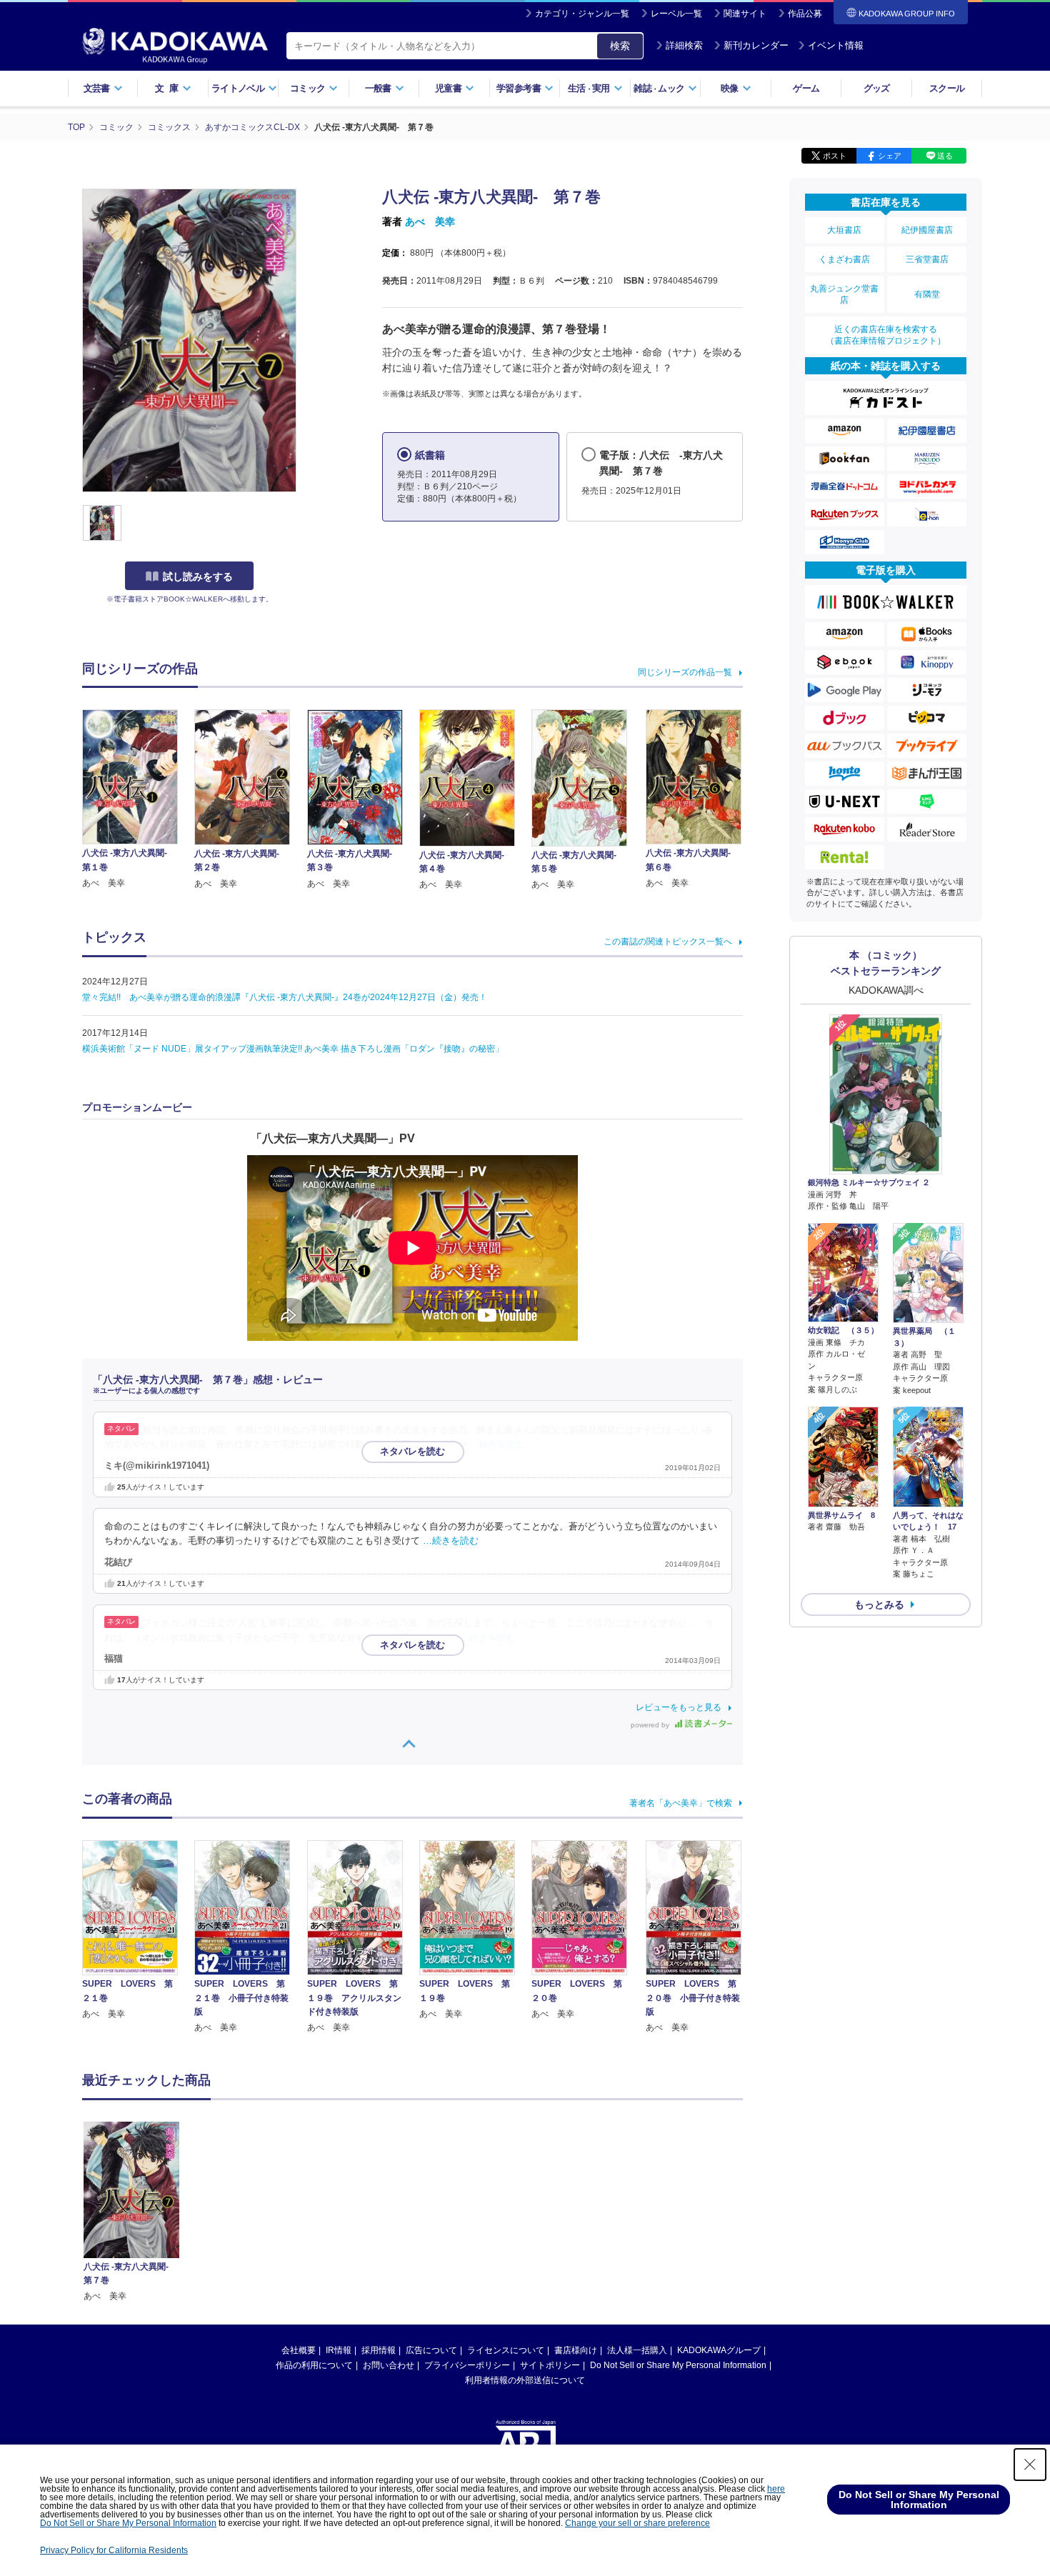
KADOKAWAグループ (719, 2350)
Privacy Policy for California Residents (114, 2550)
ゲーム (806, 88)
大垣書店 (844, 230)
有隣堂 (927, 294)
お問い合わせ (389, 2365)
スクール (947, 88)
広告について (431, 2350)
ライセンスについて (506, 2350)
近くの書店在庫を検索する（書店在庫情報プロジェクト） (886, 335)
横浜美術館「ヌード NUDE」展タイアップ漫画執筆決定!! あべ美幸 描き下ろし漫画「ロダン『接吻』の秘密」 (293, 1049)
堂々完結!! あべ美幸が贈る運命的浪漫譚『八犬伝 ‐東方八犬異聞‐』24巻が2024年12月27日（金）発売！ (285, 997)
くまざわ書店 (844, 259)
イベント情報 (836, 45)
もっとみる (879, 1604)
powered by (651, 1725)
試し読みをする (198, 576)
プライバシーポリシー (467, 2365)
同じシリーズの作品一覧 (685, 672)
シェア (890, 156)
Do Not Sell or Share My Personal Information (678, 2365)
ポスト (835, 156)
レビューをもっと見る (679, 1707)
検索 (620, 46)
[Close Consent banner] (1030, 2465)
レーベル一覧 (676, 14)
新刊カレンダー (756, 45)
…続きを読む (497, 1444)
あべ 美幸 (430, 221)
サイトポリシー (550, 2365)
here (776, 2489)
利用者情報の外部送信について (525, 2380)
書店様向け (576, 2350)
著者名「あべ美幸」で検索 (681, 1803)
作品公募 (805, 14)
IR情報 (339, 2350)
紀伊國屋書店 (927, 230)
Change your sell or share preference (637, 2523)
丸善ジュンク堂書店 (844, 294)
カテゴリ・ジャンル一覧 (582, 14)
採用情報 (379, 2350)
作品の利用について (314, 2365)
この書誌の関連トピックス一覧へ (668, 942)
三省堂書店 (927, 259)
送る (945, 156)
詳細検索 (684, 45)
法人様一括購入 (637, 2350)
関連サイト (745, 14)
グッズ (877, 88)
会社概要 (299, 2350)
